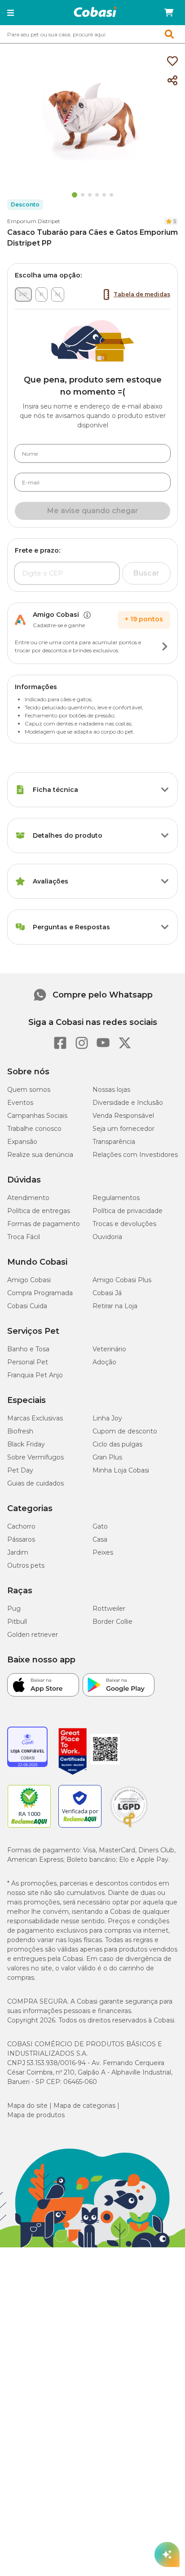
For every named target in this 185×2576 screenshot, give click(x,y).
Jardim (18, 1552)
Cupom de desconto (125, 1431)
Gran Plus (107, 1457)
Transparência (114, 1142)
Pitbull (17, 1622)
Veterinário (109, 1349)
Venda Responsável (123, 1116)
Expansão (22, 1142)
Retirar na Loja (115, 1306)
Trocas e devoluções (124, 1224)
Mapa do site (27, 2106)
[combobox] (92, 34)
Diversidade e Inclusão (128, 1103)
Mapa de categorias (84, 2106)
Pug (14, 1609)
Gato (100, 1526)
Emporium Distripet (34, 221)
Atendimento (28, 1198)
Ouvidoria (107, 1237)
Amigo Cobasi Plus (122, 1280)
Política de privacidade (128, 1211)
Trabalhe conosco (34, 1129)
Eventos (20, 1103)
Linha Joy (107, 1418)
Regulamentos (116, 1198)
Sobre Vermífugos (35, 1457)
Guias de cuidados (35, 1483)
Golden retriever (33, 1635)
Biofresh (20, 1431)
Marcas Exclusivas (35, 1418)
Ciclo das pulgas (117, 1444)
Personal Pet (28, 1362)
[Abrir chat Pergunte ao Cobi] (167, 2554)
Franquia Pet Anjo (35, 1375)
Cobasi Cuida (27, 1306)
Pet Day (20, 1470)
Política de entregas (39, 1211)
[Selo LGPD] (129, 1828)
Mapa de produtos (36, 2115)
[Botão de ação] (165, 646)
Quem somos (29, 1090)
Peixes (103, 1552)
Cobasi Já (107, 1293)
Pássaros (21, 1539)
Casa (100, 1539)
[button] (11, 13)
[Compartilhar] (172, 81)
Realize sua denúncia (40, 1155)
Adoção (104, 1362)
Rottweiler (109, 1609)
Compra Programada (40, 1293)
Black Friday (26, 1444)
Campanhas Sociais (37, 1116)
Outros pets (26, 1565)
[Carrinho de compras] (169, 13)
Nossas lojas (111, 1090)
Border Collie (112, 1622)
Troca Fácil (24, 1237)
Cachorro (21, 1526)
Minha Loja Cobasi (121, 1470)
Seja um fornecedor (123, 1129)
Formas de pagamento (44, 1224)
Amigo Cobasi (29, 1280)
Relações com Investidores (135, 1155)
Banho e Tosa (28, 1349)
